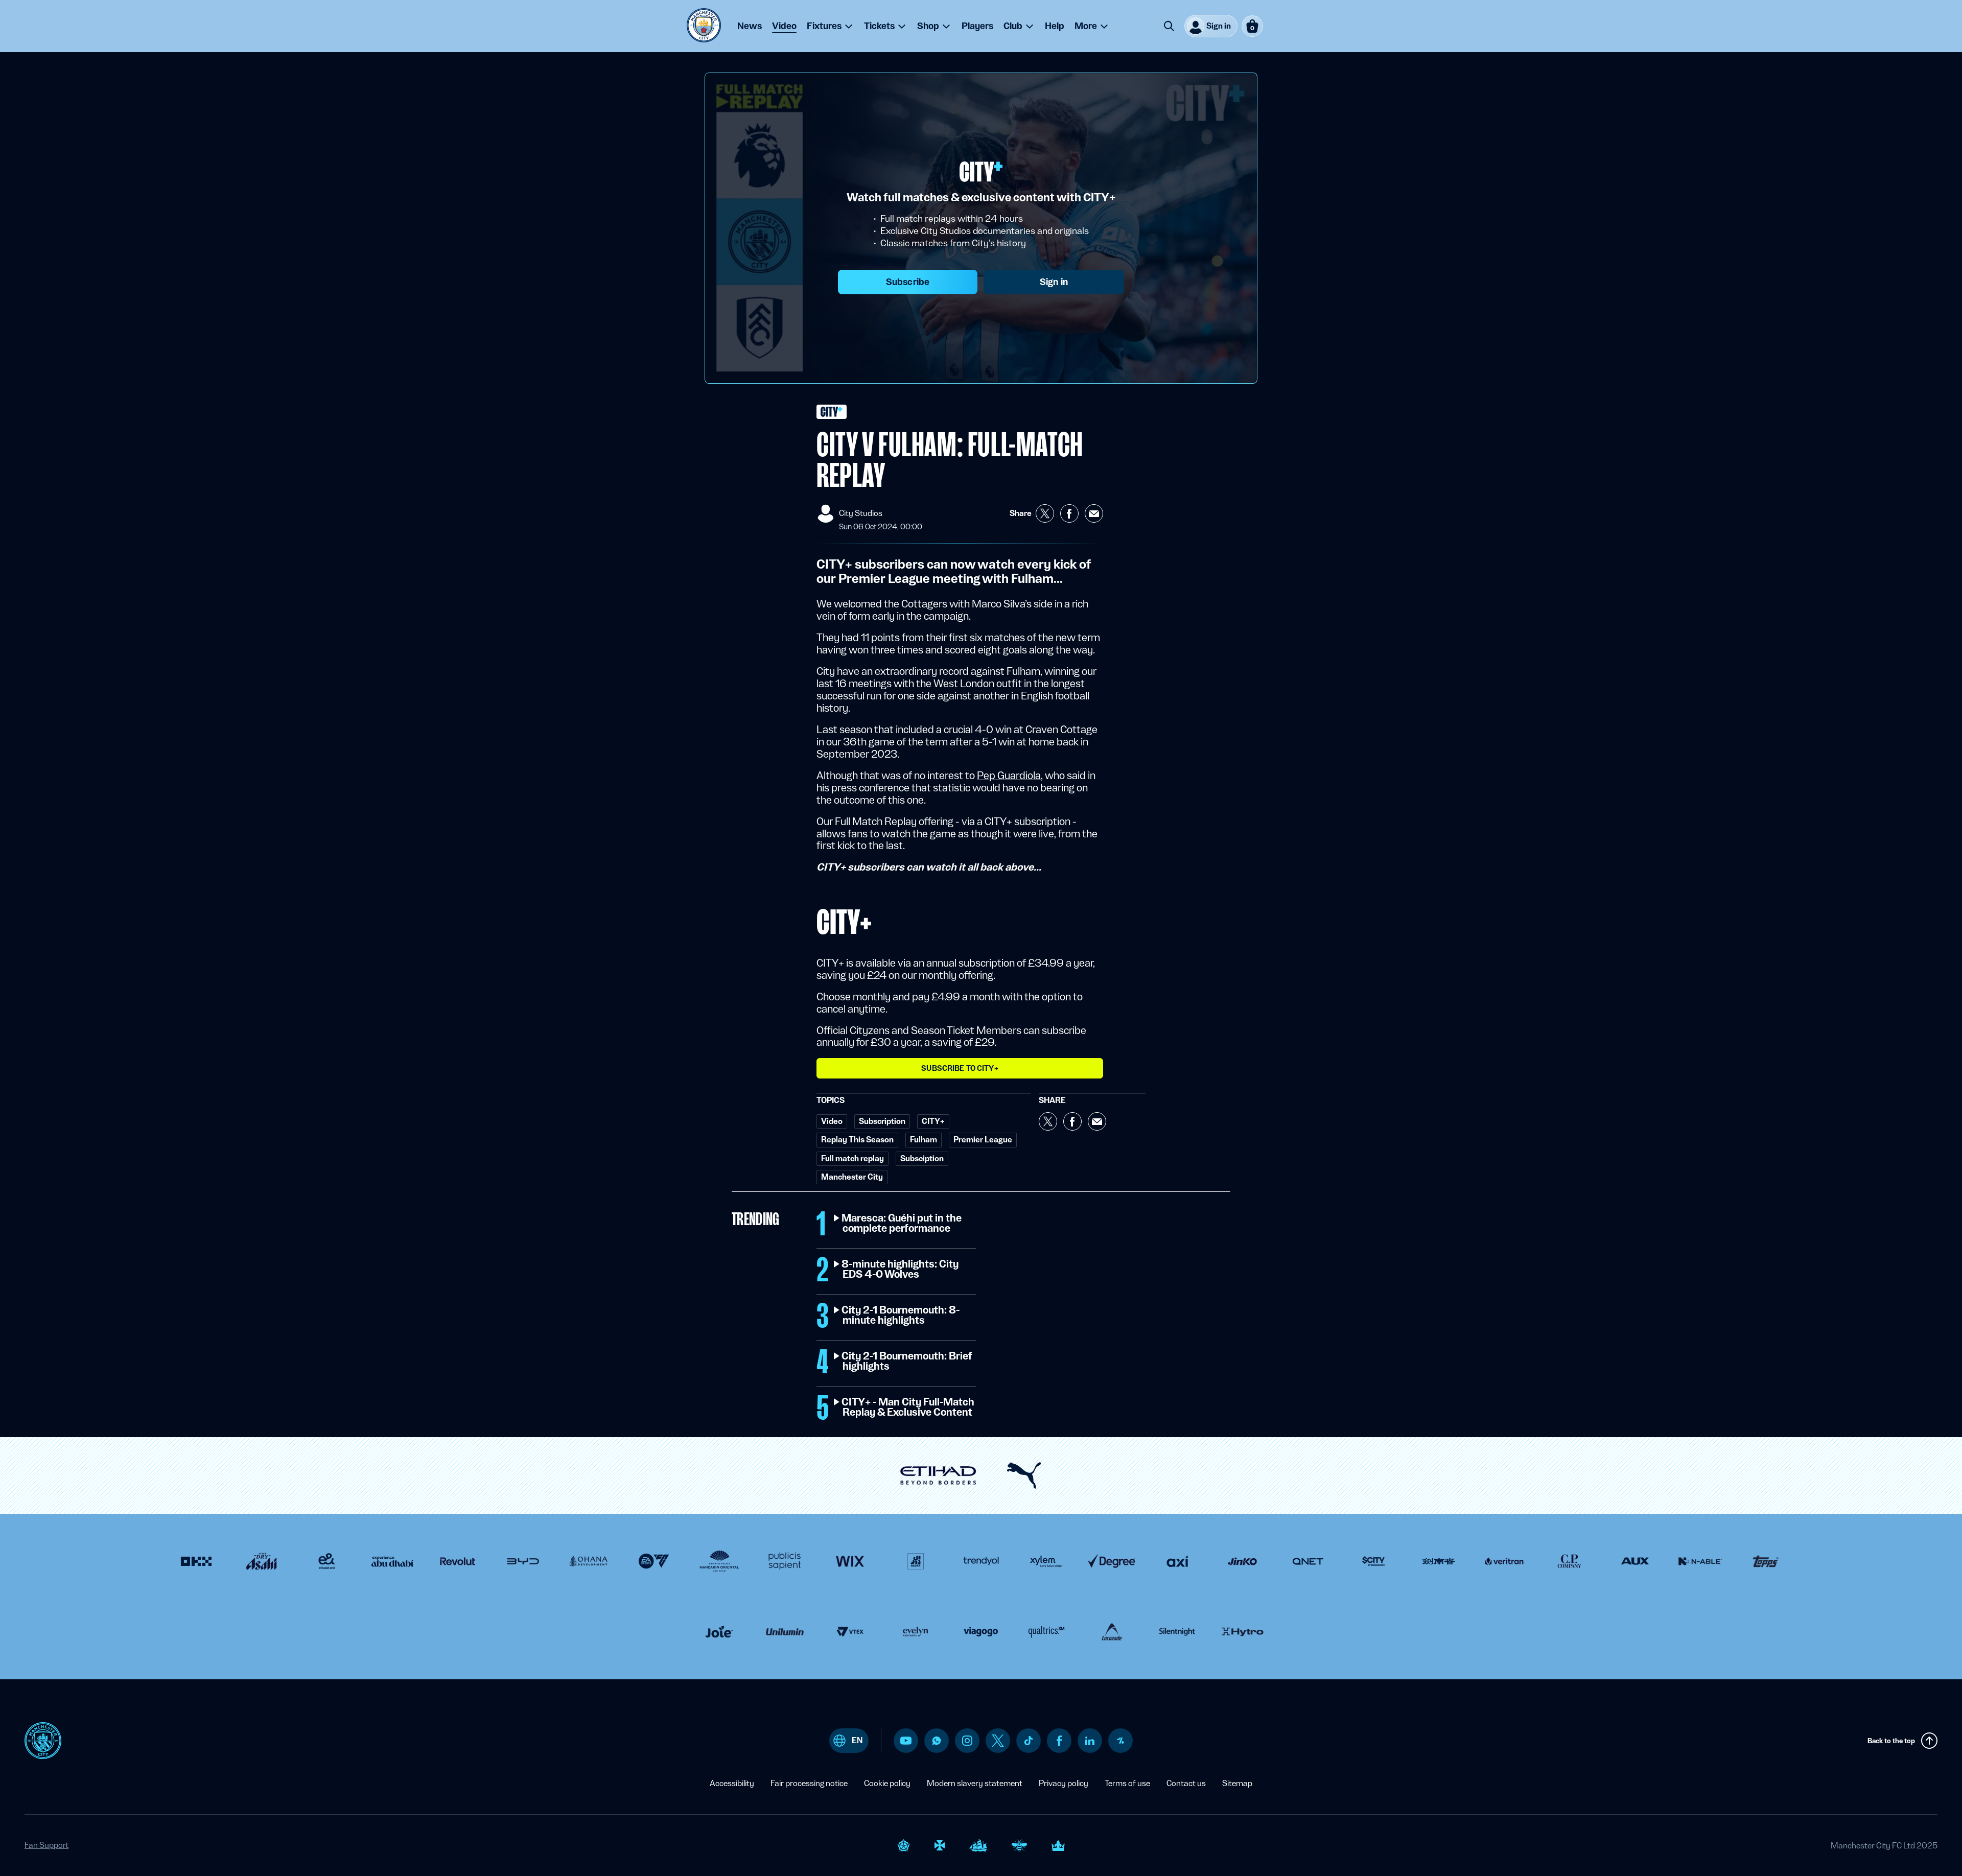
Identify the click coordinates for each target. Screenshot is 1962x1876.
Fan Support (46, 1845)
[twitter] (998, 1741)
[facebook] (1059, 1741)
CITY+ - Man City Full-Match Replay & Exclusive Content (908, 1408)
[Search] (1169, 26)
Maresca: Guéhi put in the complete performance (902, 1224)
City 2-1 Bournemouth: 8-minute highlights (901, 1316)
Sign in (1054, 282)
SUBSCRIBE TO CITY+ (960, 1068)
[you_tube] (906, 1741)
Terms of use (1127, 1783)
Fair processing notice (809, 1783)
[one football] (1120, 1741)
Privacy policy (1064, 1783)
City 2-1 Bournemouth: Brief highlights (907, 1362)
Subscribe (908, 282)
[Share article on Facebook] (1069, 513)
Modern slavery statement (975, 1783)
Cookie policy (887, 1783)
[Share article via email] (1094, 513)
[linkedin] (1090, 1741)
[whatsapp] (937, 1741)
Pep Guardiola (1009, 776)
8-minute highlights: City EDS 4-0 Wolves (901, 1270)
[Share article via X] (1045, 513)
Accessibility (732, 1783)
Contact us (1186, 1783)
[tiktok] (1029, 1741)
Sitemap (1237, 1783)
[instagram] (967, 1741)
